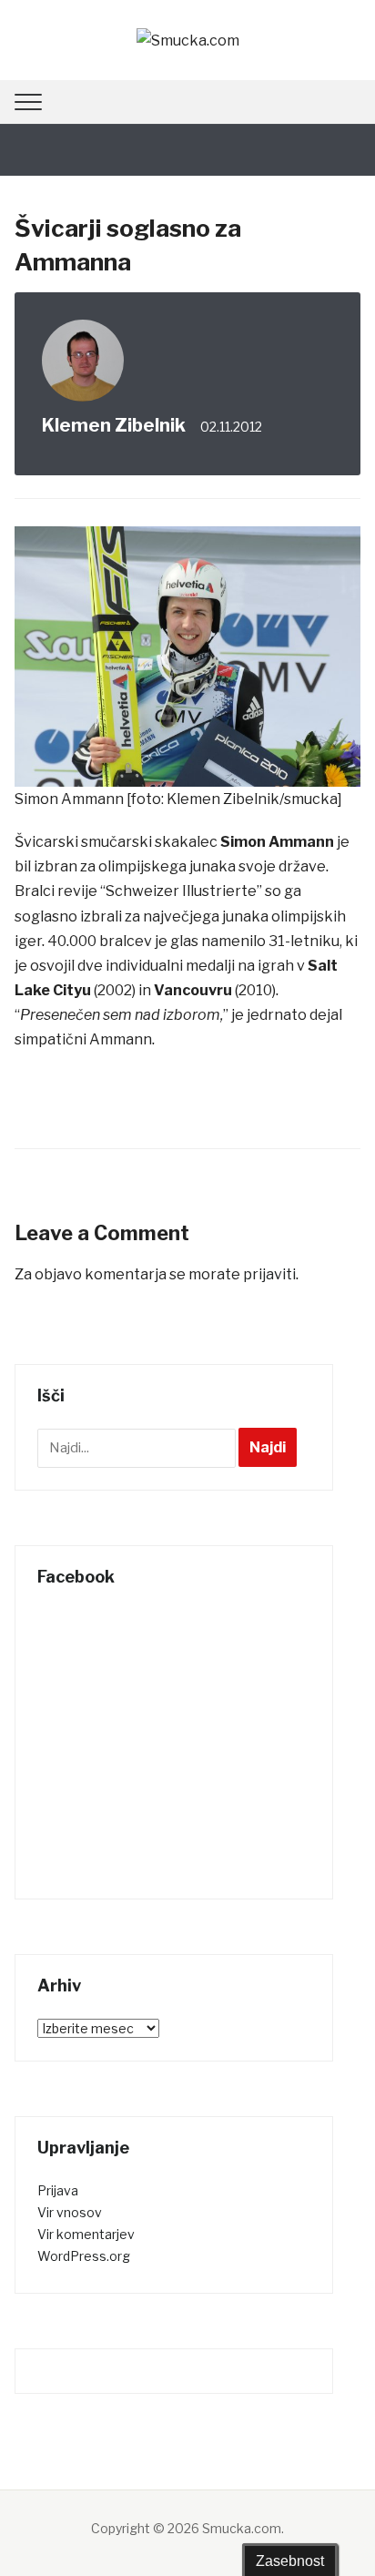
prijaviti (269, 1274)
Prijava (58, 2190)
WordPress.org (84, 2256)
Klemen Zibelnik (114, 425)
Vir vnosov (70, 2212)
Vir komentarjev (86, 2234)
